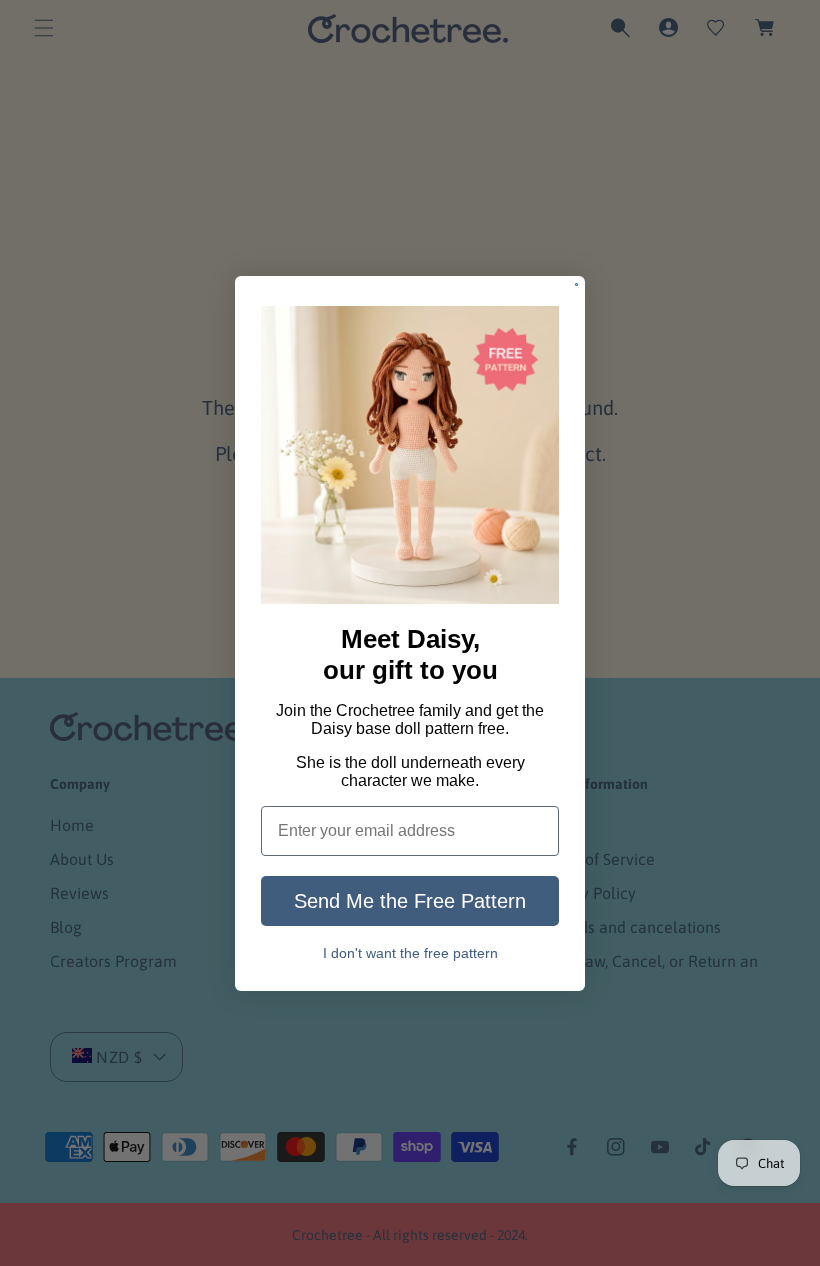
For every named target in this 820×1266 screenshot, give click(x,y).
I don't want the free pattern (410, 953)
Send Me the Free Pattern (410, 901)
